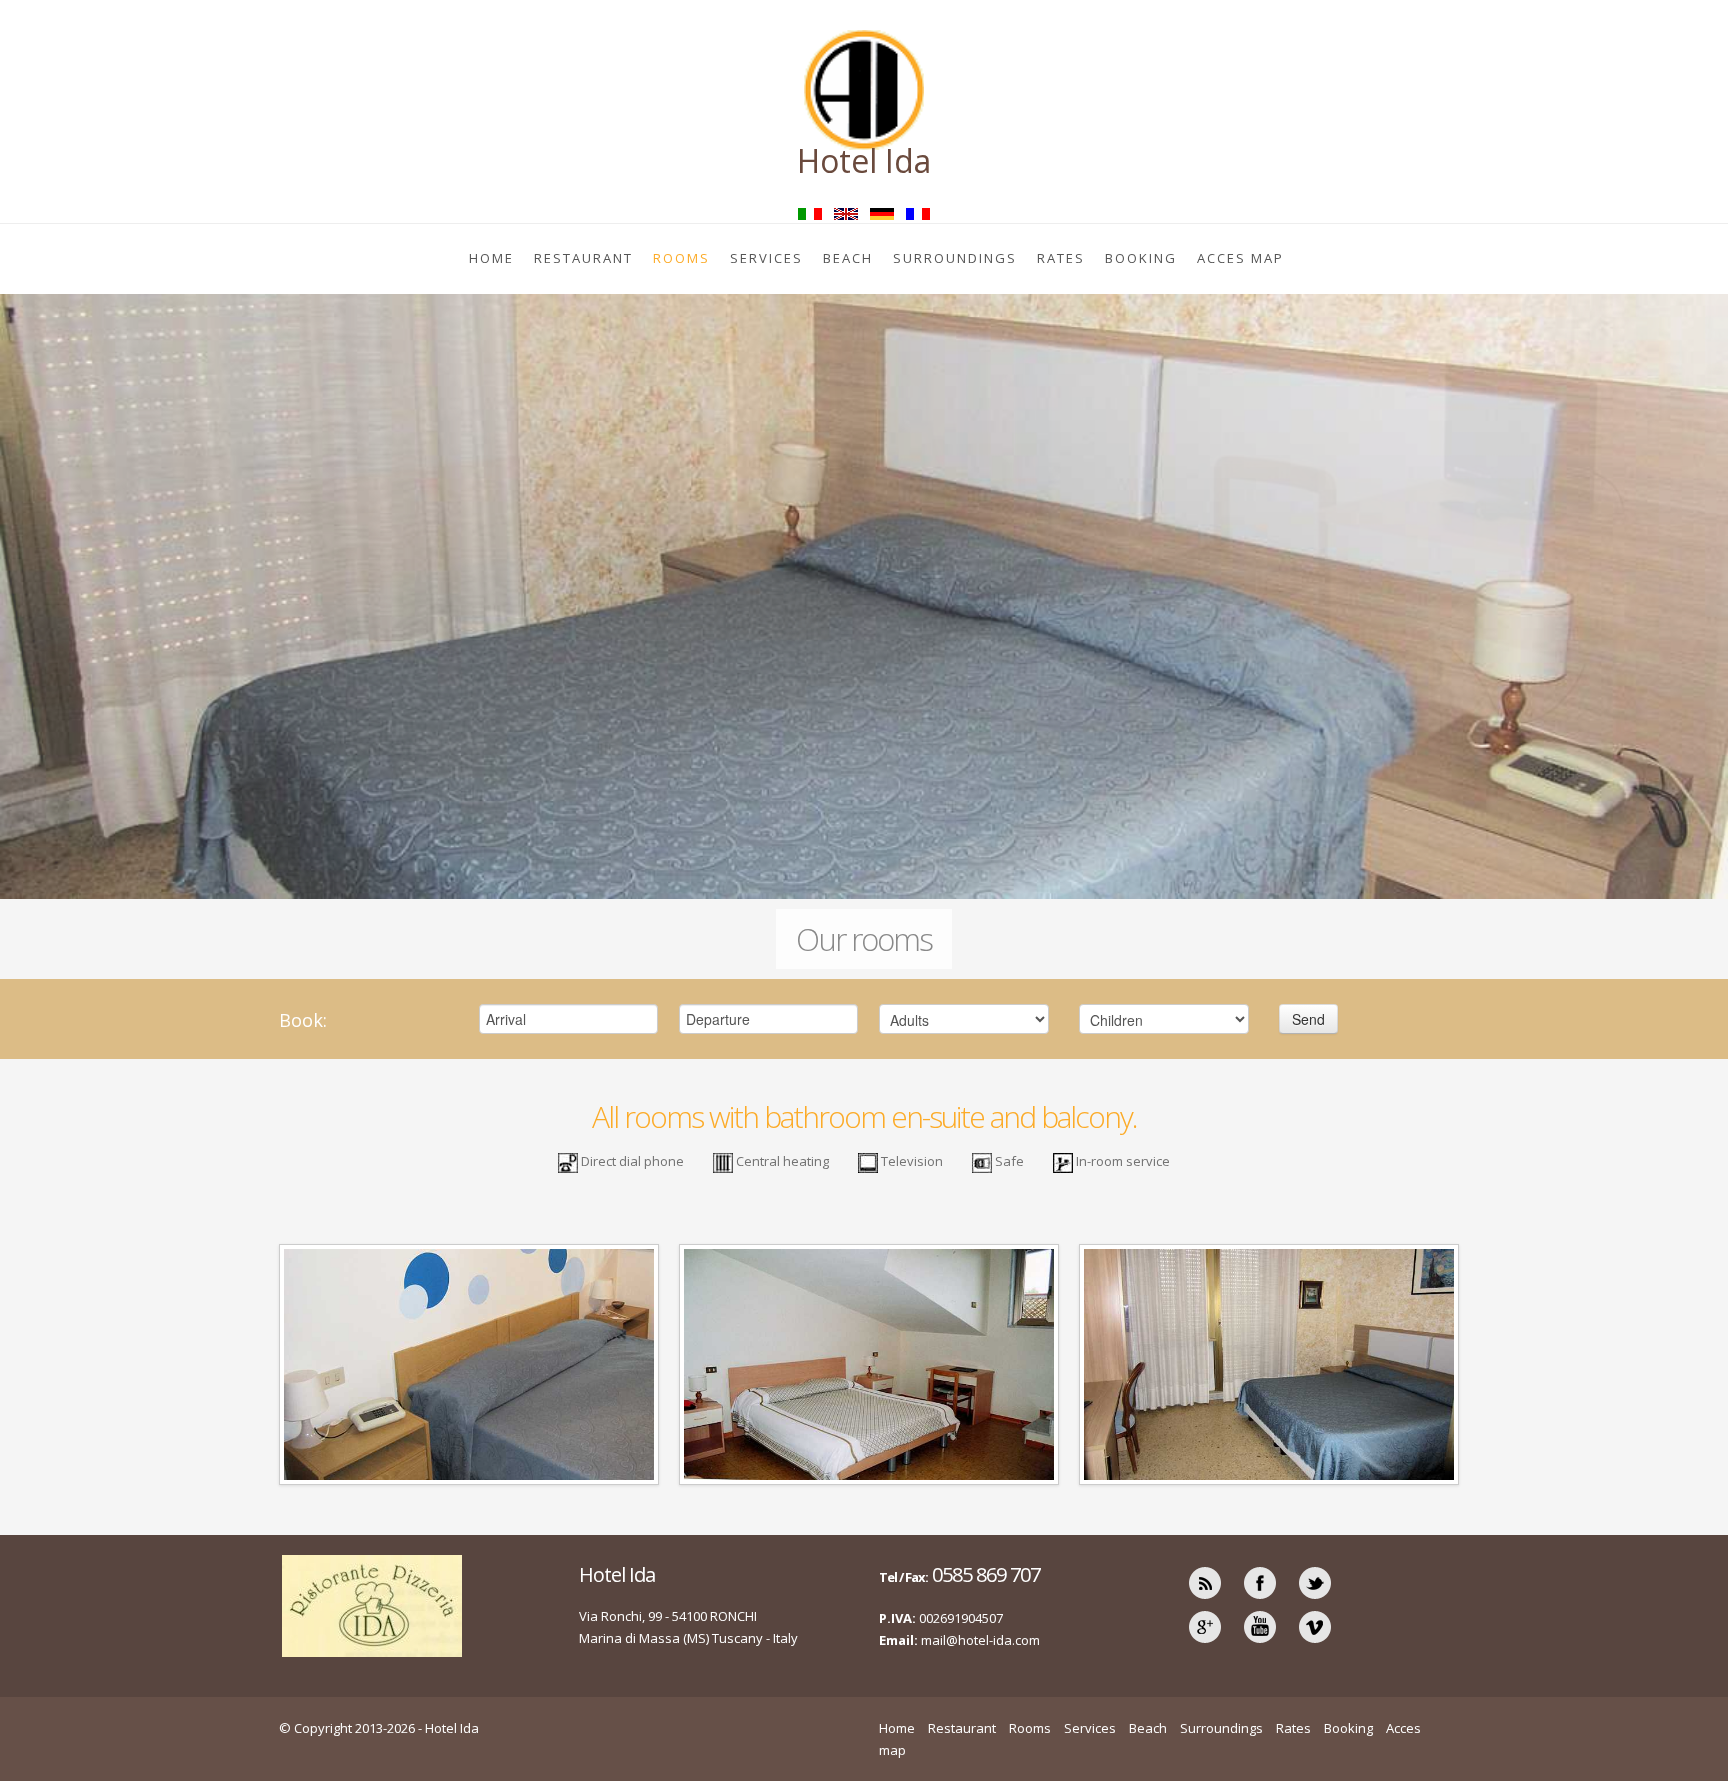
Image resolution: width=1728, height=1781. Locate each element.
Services (766, 258)
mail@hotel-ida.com (980, 1640)
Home (491, 258)
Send (1308, 1019)
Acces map (1240, 258)
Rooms (681, 258)
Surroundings (955, 258)
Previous (19, 598)
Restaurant (583, 258)
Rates (1061, 258)
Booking (1141, 258)
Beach (848, 258)
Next (1709, 598)
